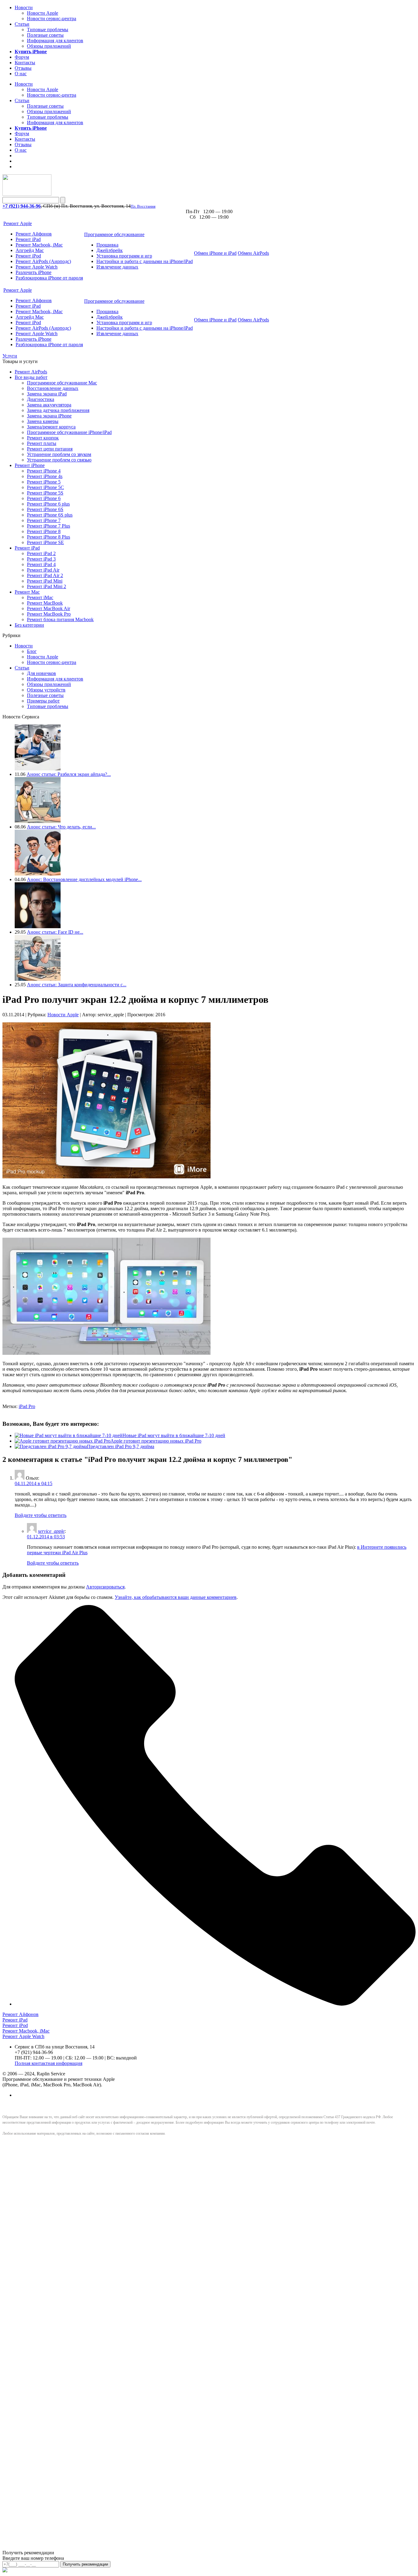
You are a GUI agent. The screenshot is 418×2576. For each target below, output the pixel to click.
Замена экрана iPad (47, 394)
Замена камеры (43, 421)
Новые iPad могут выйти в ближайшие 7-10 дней (174, 1435)
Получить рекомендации (85, 2564)
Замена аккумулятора (49, 405)
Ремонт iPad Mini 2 (47, 586)
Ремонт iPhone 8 (44, 531)
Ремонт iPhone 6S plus (50, 515)
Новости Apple (43, 13)
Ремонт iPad (28, 239)
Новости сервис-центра (52, 19)
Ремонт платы (42, 443)
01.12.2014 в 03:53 (46, 1537)
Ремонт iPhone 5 (44, 482)
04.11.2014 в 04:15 (34, 1483)
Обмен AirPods (253, 253)
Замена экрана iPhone (49, 416)
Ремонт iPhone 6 (44, 498)
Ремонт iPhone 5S (45, 493)
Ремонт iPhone (30, 465)
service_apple (51, 1531)
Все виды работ (31, 377)
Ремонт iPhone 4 (44, 471)
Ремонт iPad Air (43, 570)
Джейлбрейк (110, 250)
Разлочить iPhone (34, 272)
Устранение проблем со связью (59, 460)
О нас (21, 74)
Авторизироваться (105, 1587)
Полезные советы (45, 35)
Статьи (22, 24)
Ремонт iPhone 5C (45, 487)
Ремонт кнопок (43, 438)
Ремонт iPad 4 (41, 564)
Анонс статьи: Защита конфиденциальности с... (77, 985)
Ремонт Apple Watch (37, 267)
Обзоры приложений (49, 46)
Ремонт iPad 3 (41, 559)
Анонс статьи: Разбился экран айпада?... (69, 774)
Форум (22, 57)
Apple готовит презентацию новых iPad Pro (156, 1441)
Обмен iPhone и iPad (215, 253)
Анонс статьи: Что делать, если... (61, 827)
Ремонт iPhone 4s (45, 476)
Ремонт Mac (27, 592)
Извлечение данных (117, 267)
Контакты (25, 63)
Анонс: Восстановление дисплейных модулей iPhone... (84, 879)
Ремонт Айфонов (34, 234)
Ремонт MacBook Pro (49, 614)
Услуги (10, 356)
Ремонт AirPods (31, 372)
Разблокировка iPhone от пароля (49, 278)
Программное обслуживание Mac (62, 383)
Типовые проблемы (48, 30)
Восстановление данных (53, 388)
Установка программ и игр (124, 256)
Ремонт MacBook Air (49, 608)
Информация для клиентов (55, 41)
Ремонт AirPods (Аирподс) (43, 261)
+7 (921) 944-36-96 (22, 206)
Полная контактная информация (49, 2063)
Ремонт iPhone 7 (44, 520)
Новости (24, 7)
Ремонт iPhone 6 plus (48, 504)
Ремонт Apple (18, 223)
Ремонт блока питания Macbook (60, 619)
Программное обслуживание (114, 234)
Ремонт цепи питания (50, 449)
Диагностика (41, 399)
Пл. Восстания (143, 206)
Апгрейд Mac (30, 250)
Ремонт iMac (40, 597)
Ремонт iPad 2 (41, 553)
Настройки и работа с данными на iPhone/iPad (145, 261)
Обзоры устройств (46, 690)
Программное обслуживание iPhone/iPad (69, 432)
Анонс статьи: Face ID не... (55, 932)
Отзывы (23, 68)
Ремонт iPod (28, 256)
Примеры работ (43, 701)
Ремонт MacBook (45, 603)
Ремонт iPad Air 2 (45, 575)
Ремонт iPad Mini (45, 581)
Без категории (29, 625)
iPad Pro (27, 1406)
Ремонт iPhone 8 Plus (49, 537)
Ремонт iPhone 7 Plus (49, 526)
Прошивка (107, 245)
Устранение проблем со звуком (59, 454)
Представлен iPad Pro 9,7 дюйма (121, 1446)
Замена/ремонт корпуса (51, 427)
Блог (32, 651)
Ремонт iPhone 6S (45, 509)
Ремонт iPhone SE (45, 542)
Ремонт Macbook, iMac (39, 245)
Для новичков (41, 673)
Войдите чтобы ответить (41, 1515)
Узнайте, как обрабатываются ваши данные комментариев (176, 1597)
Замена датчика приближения (58, 410)
